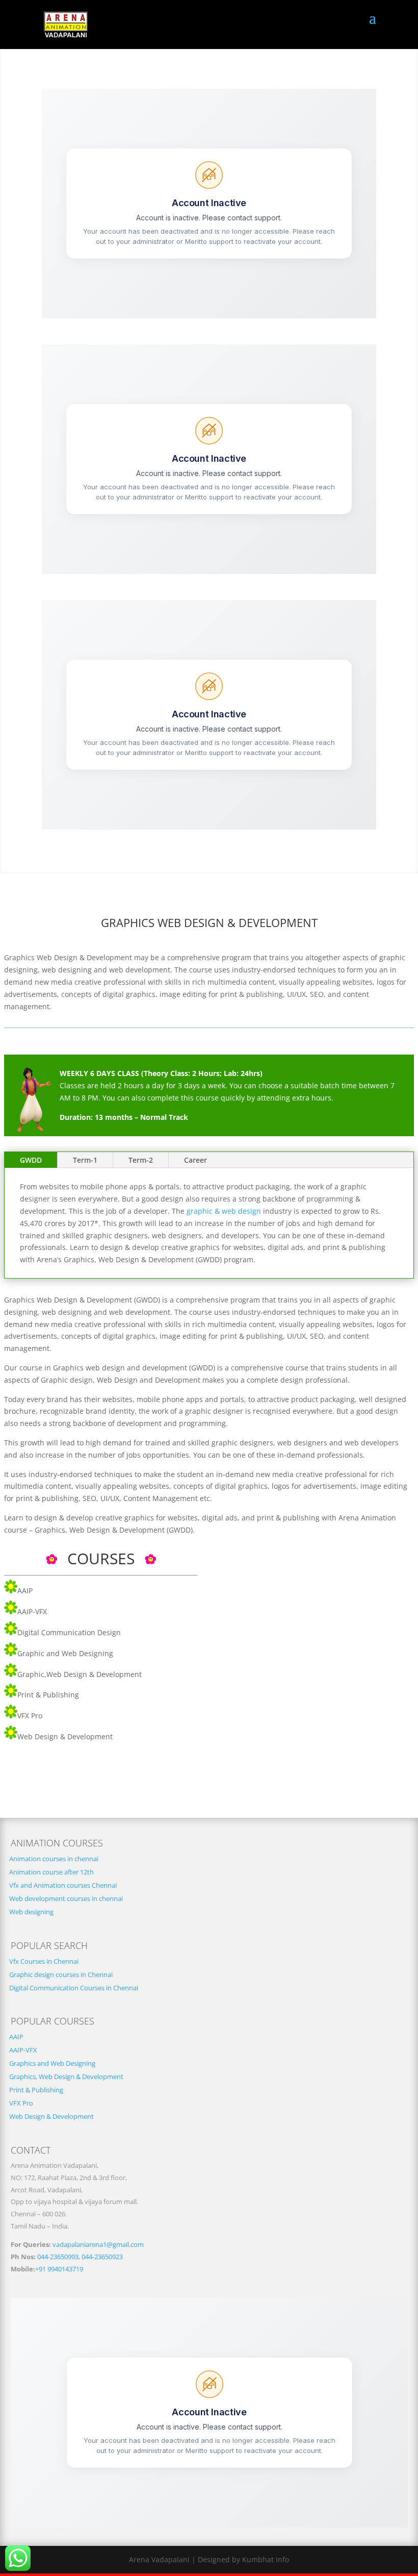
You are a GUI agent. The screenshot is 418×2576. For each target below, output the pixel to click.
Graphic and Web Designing (65, 1653)
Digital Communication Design (69, 1632)
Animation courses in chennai (54, 1859)
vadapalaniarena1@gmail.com (98, 2245)
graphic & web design (224, 1211)
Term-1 (85, 1160)
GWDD (31, 1160)
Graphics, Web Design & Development (66, 2077)
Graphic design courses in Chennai (61, 1975)
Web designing (31, 1912)
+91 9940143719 (59, 2269)
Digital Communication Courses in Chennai (74, 1988)
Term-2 (141, 1160)
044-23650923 (102, 2257)
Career (195, 1160)
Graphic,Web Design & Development (80, 1674)
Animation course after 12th (51, 1872)
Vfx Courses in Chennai (44, 1961)
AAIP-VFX (32, 1611)
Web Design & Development (65, 1736)
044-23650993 (58, 2257)
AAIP (25, 1591)
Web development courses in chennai (66, 1899)
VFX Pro (30, 1716)
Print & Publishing (48, 1695)
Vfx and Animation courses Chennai (63, 1885)
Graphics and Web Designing (52, 2064)
